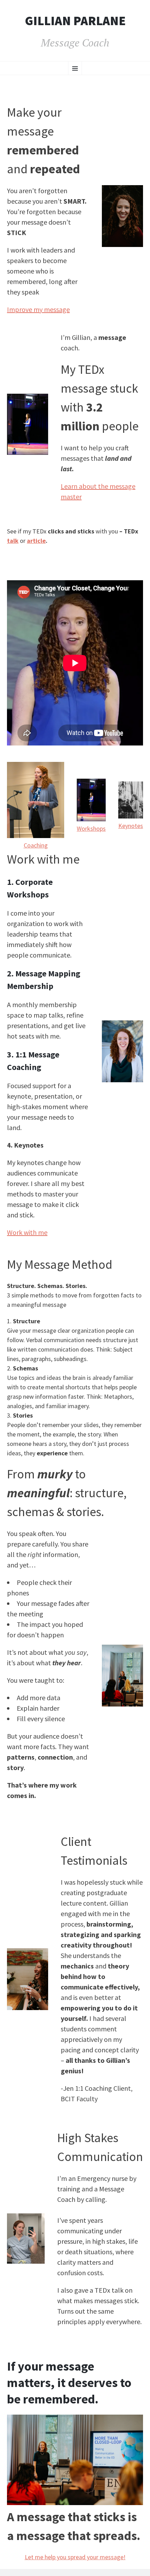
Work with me (27, 1232)
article (36, 541)
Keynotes (131, 826)
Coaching (36, 845)
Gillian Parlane (75, 21)
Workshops (91, 828)
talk (13, 541)
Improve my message (38, 309)
